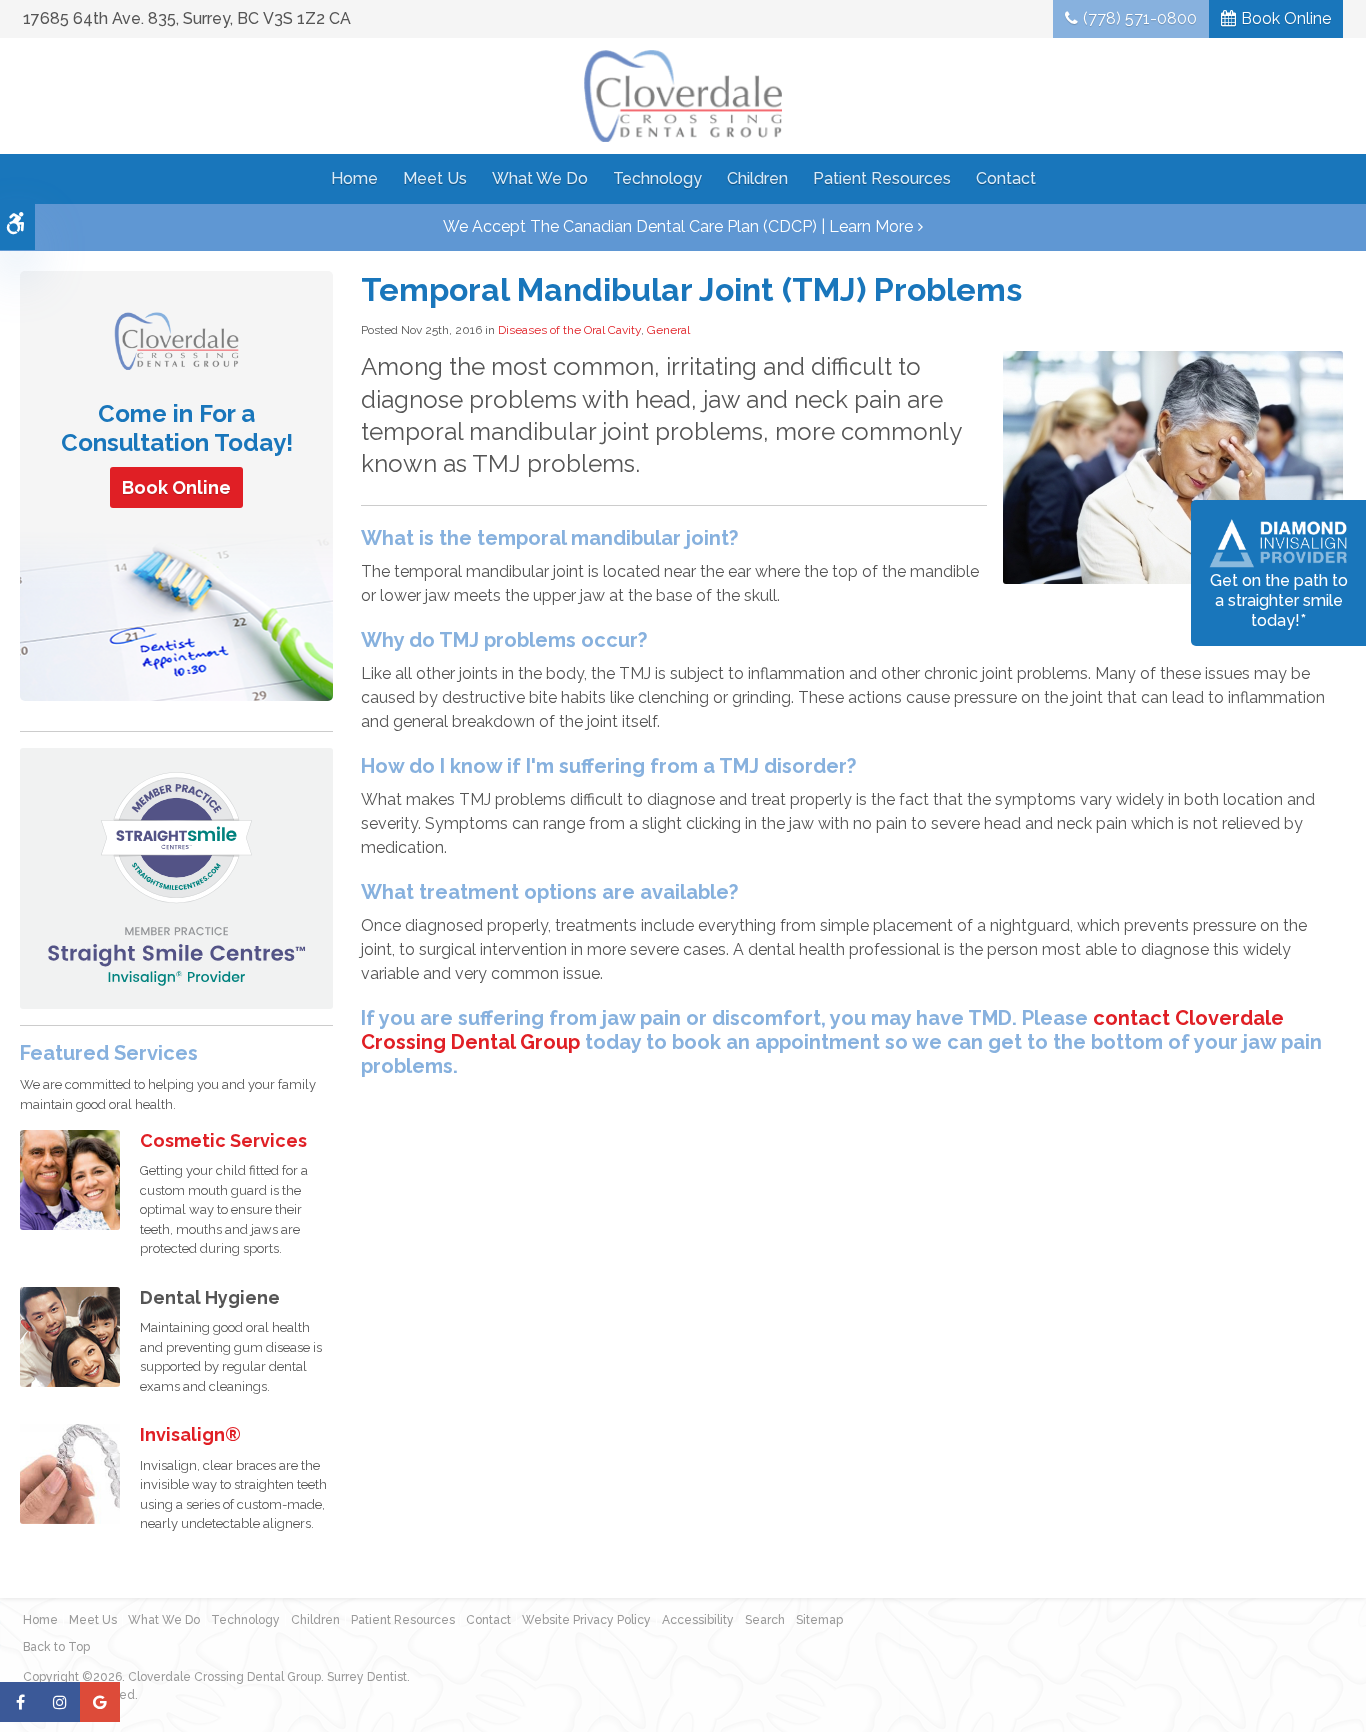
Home (354, 178)
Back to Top (56, 1647)
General (668, 330)
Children (757, 178)
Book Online (1286, 18)
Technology (657, 178)
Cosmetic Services (223, 1140)
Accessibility (698, 1620)
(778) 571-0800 (1140, 18)
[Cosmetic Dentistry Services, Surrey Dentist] (70, 1178)
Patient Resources (882, 178)
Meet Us (435, 178)
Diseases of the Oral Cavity (569, 330)
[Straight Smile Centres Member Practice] (176, 877)
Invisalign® (190, 1434)
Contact (1006, 178)
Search (765, 1620)
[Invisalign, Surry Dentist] (70, 1472)
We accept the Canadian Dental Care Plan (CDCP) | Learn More (678, 226)
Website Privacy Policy (586, 1620)
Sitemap (819, 1620)
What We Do (540, 178)
